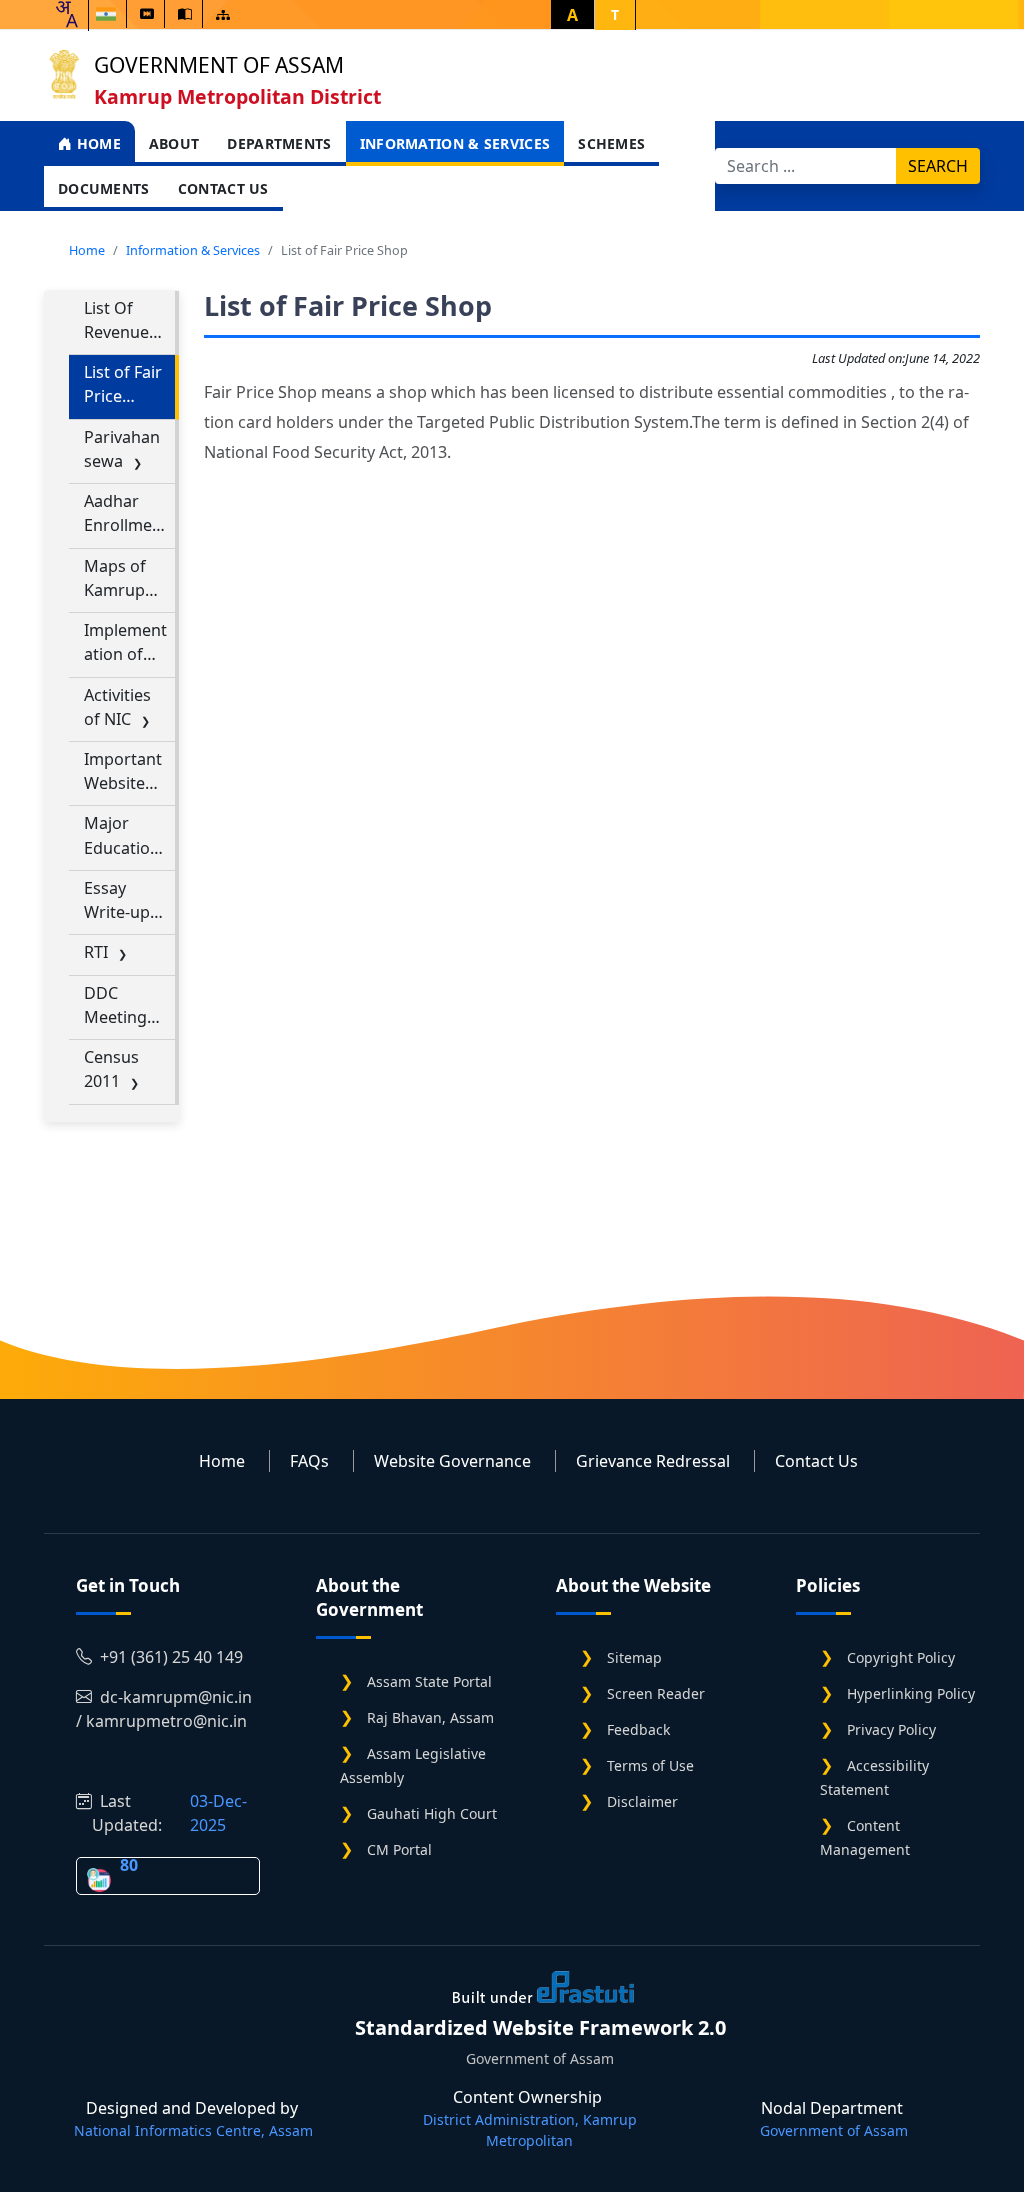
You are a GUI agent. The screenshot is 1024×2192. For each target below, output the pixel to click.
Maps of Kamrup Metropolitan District (124, 578)
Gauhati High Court (432, 1813)
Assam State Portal (429, 1681)
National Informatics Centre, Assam (193, 2130)
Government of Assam (219, 65)
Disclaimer (642, 1801)
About (174, 143)
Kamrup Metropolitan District (237, 96)
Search (938, 166)
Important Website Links (123, 771)
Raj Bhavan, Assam (430, 1717)
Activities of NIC (117, 707)
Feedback (638, 1729)
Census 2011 (111, 1069)
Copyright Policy (901, 1657)
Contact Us (223, 188)
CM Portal (399, 1849)
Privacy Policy (891, 1729)
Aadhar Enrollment (126, 513)
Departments (279, 143)
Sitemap (634, 1657)
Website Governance (452, 1461)
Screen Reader (656, 1693)
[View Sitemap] (223, 14)
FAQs (309, 1461)
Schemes (611, 143)
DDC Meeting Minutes (117, 1005)
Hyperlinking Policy (911, 1693)
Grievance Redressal (653, 1461)
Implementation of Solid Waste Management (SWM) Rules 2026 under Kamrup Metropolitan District (127, 642)
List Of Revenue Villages (116, 320)
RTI (96, 952)
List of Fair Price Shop (123, 384)
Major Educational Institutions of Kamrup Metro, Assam (126, 835)
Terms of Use (650, 1765)
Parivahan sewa (122, 449)
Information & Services (455, 143)
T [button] (615, 14)
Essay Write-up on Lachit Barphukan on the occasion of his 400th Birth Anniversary (126, 900)
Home (96, 143)
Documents (104, 188)
